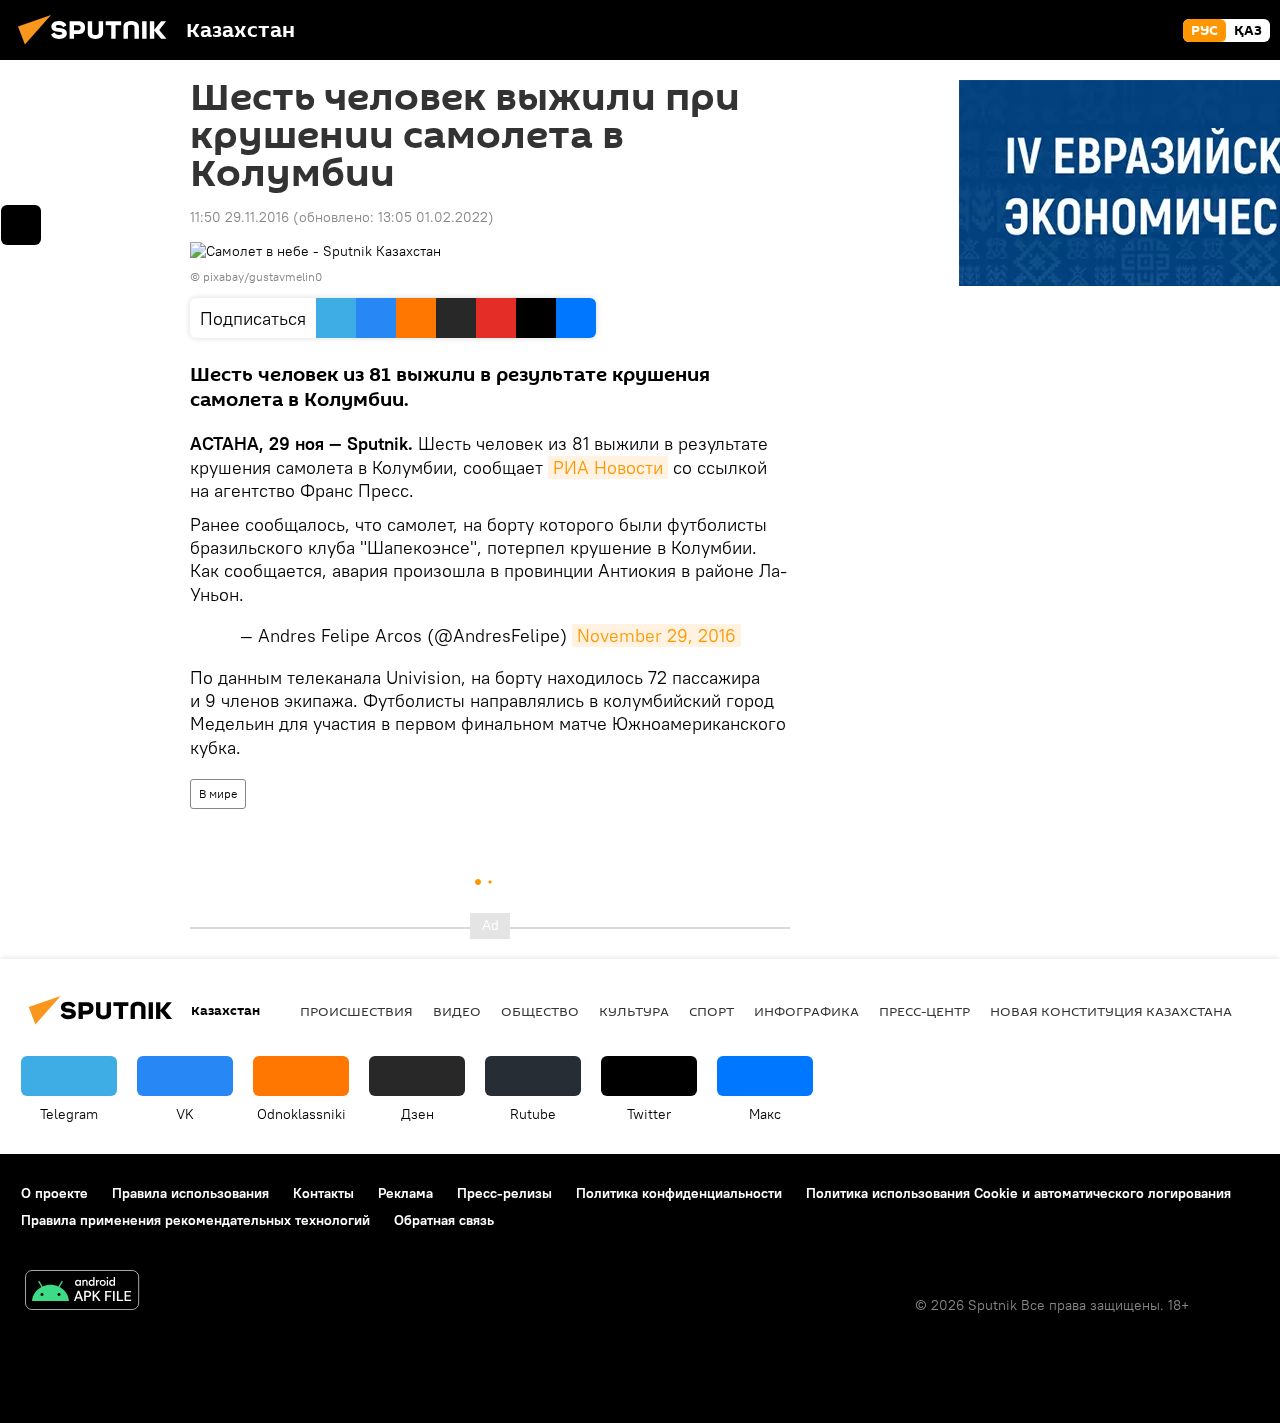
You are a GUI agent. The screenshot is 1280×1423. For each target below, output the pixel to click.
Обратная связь (444, 1220)
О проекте (54, 1193)
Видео (457, 1011)
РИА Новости (608, 467)
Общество (540, 1011)
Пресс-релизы (504, 1193)
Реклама (405, 1193)
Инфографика (806, 1011)
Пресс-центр (924, 1011)
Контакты (323, 1193)
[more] (21, 225)
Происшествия (356, 1011)
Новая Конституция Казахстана (1111, 1011)
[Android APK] (82, 1292)
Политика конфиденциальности (679, 1193)
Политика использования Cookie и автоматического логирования (1018, 1193)
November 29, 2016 (656, 635)
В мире (218, 793)
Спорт (711, 1011)
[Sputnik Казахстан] (98, 47)
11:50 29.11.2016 (239, 217)
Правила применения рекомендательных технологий (195, 1220)
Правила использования (190, 1193)
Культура (634, 1011)
